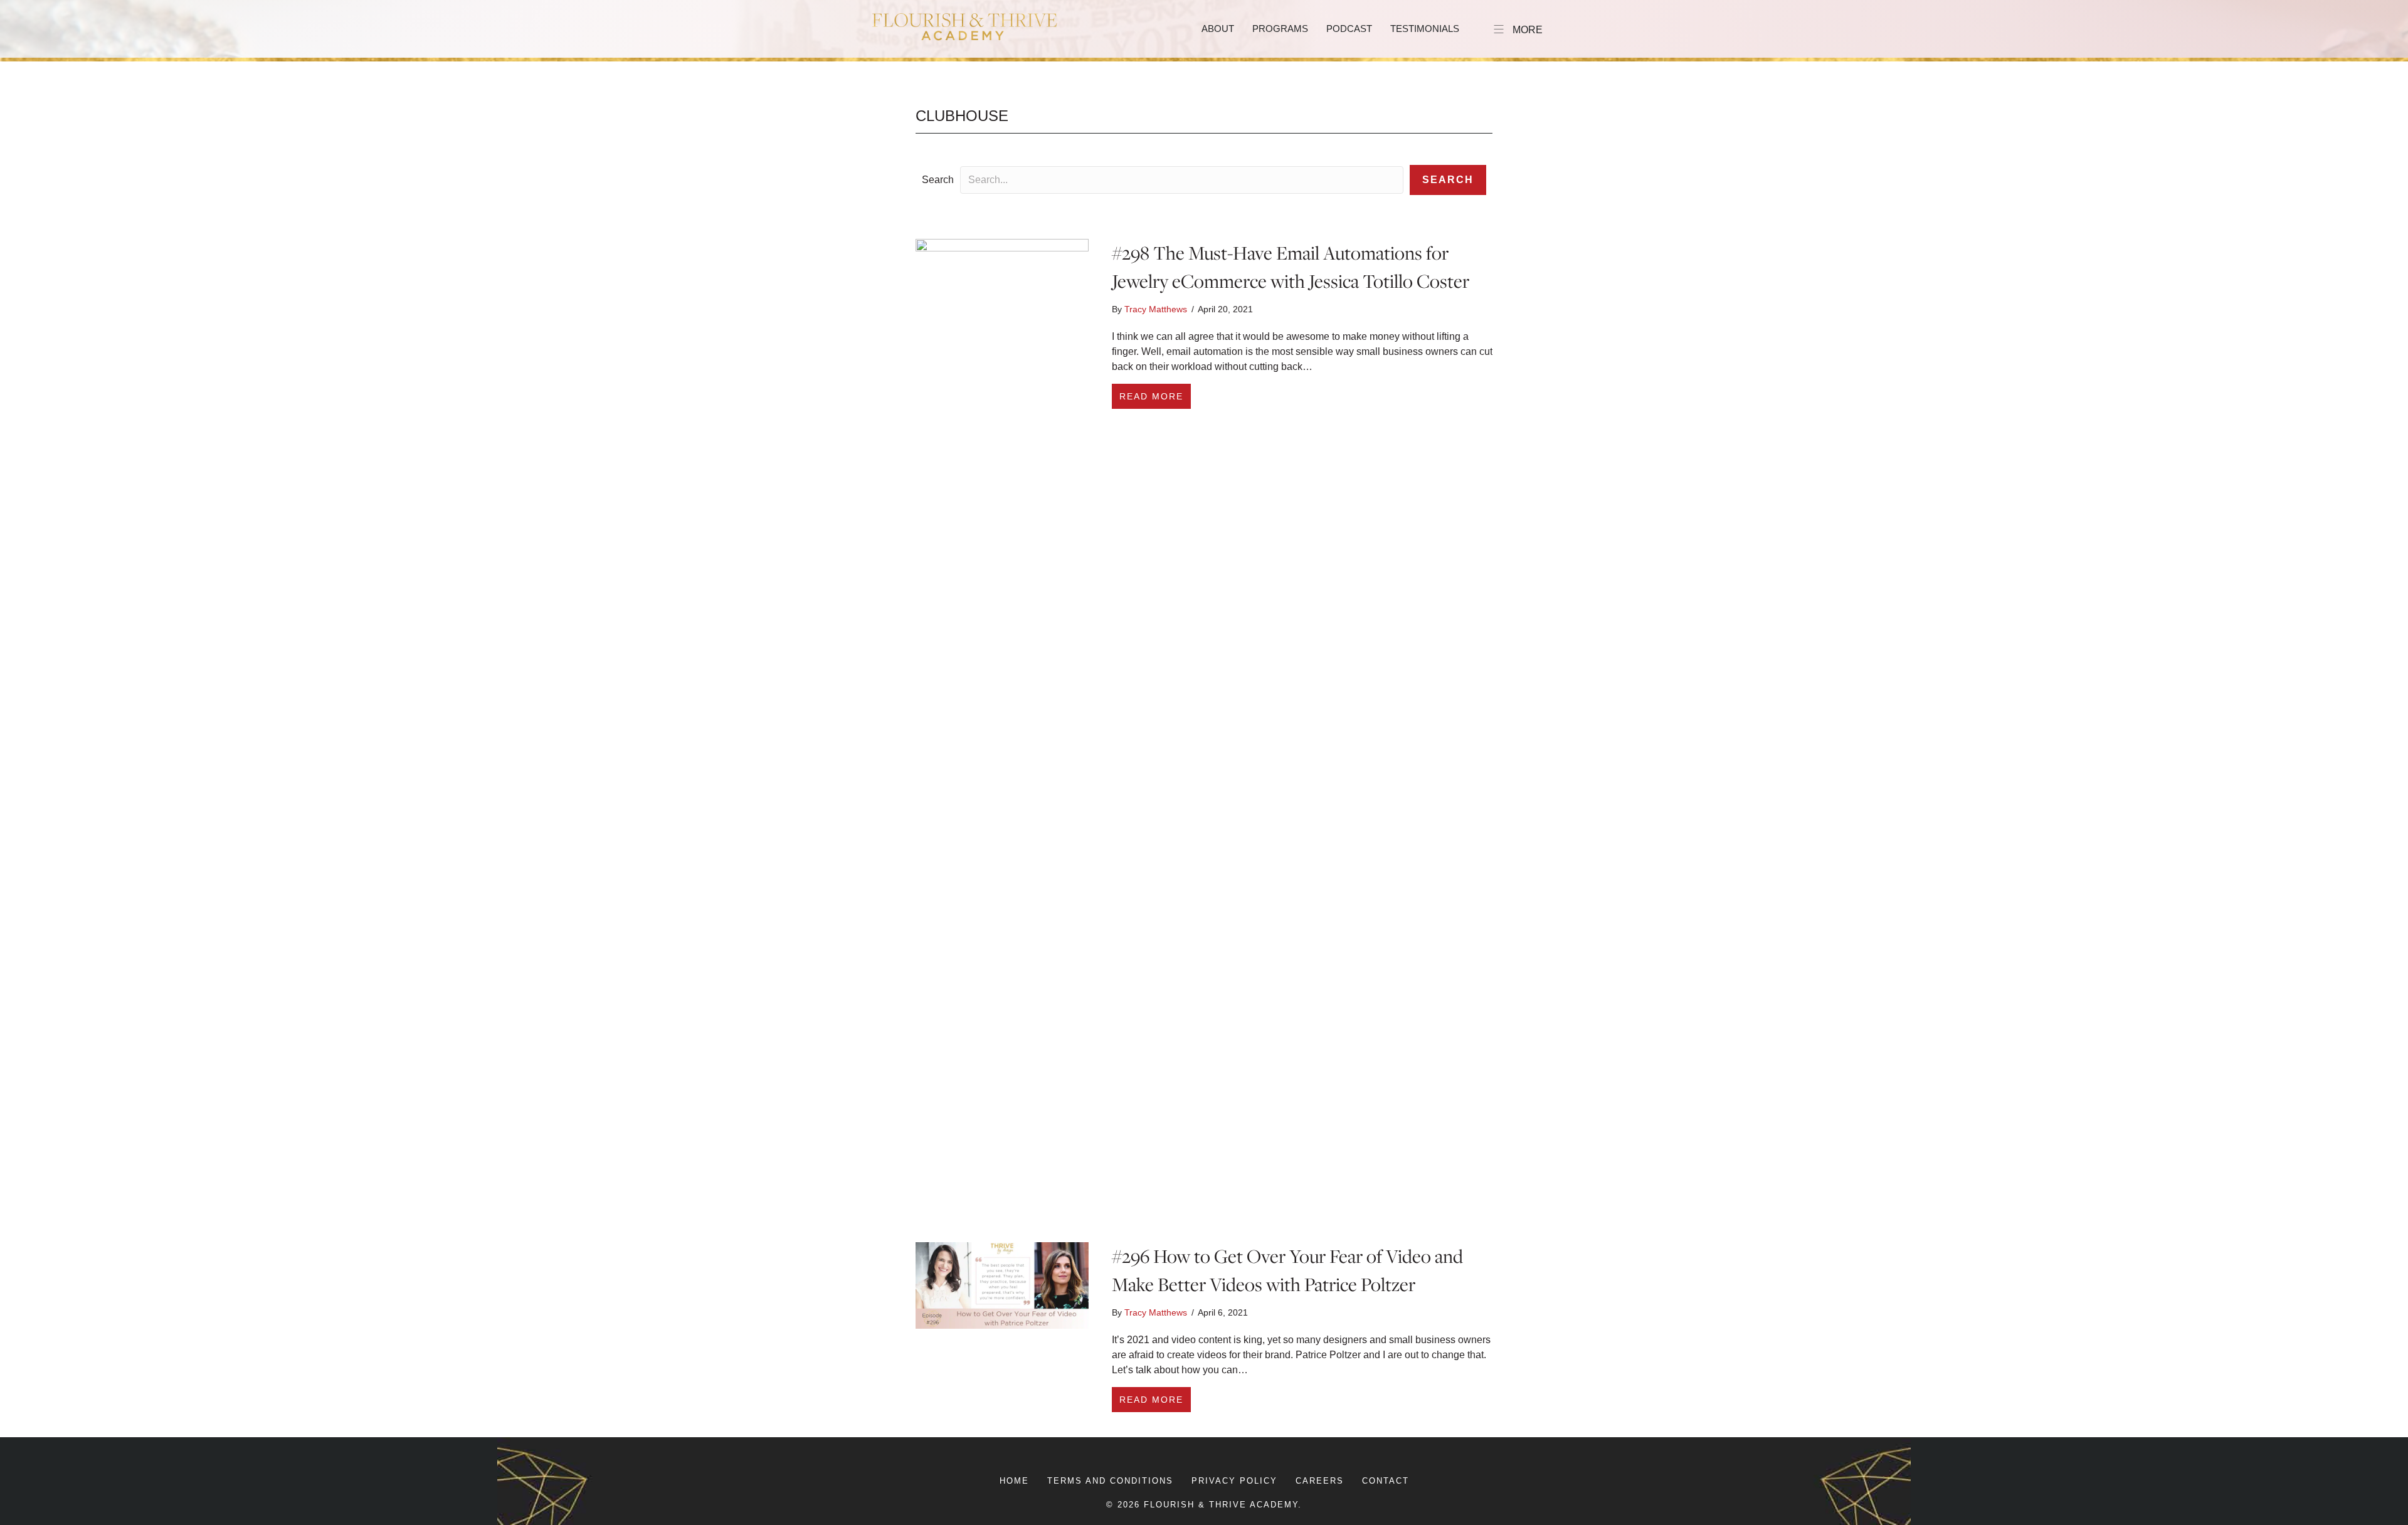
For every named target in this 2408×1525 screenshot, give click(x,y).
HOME (1014, 1481)
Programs (1280, 29)
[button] (1448, 180)
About (1218, 29)
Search (938, 180)
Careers (1320, 1481)
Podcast (1349, 29)
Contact (1386, 1481)
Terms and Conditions (1110, 1481)
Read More (1155, 396)
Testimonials (1425, 29)
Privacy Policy (1234, 1481)
